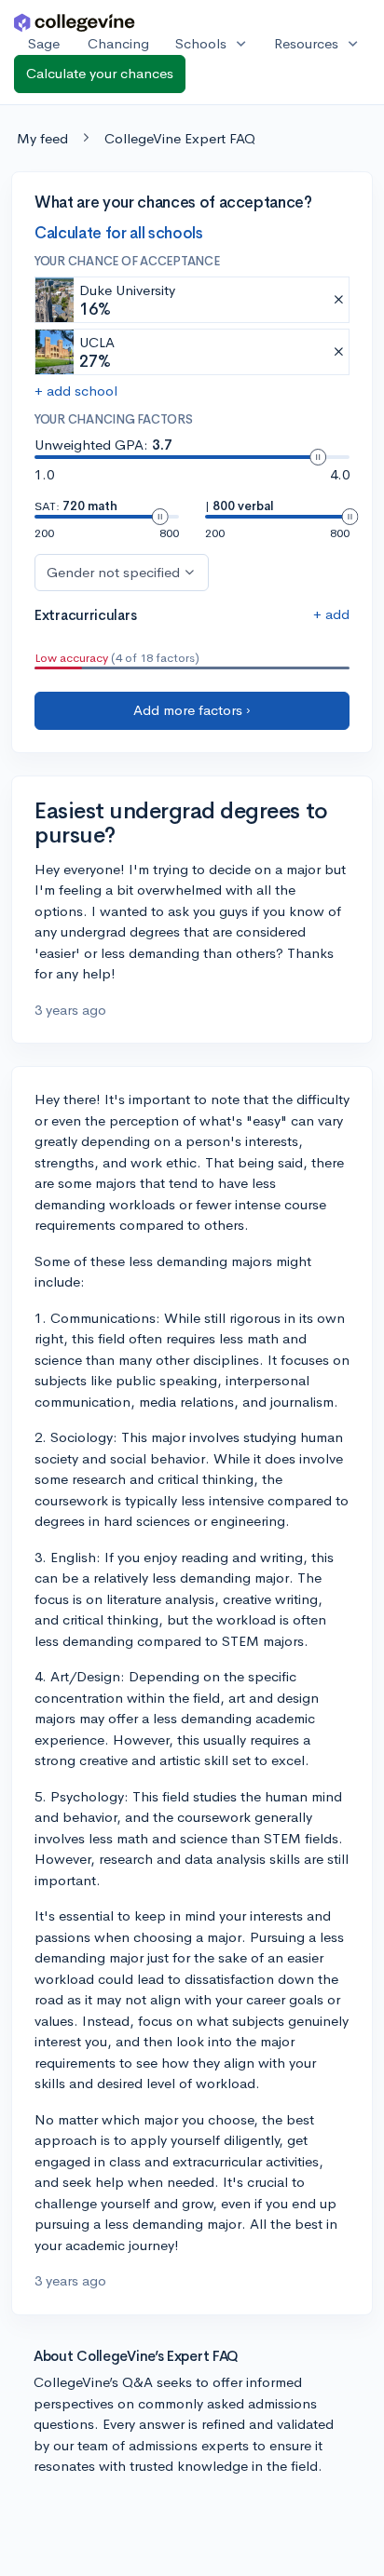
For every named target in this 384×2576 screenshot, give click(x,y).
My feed (42, 138)
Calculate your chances (100, 73)
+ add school (76, 391)
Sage (44, 43)
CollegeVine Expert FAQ (180, 138)
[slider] (318, 457)
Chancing (118, 43)
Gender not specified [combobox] (113, 572)
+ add (331, 614)
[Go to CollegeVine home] (75, 22)
